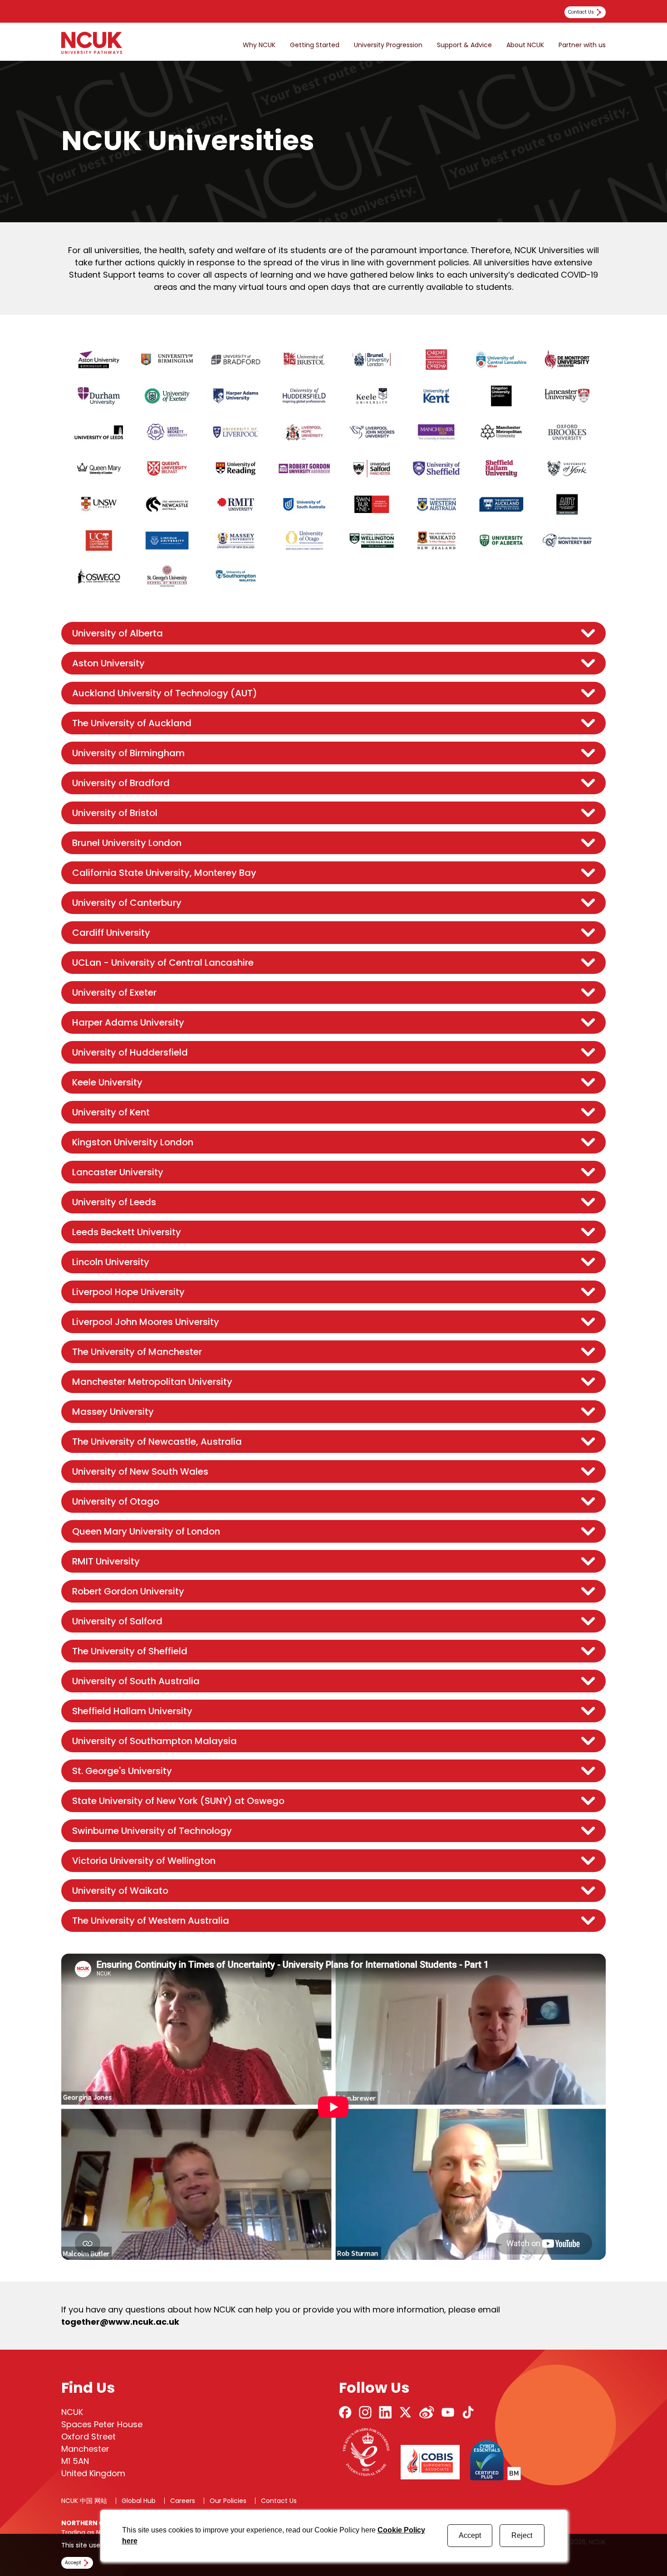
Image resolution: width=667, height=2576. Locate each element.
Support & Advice (464, 45)
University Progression (388, 45)
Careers (183, 2501)
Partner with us (582, 45)
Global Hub (139, 2501)
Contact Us (279, 2501)
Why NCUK (259, 45)
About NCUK (525, 45)
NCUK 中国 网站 (84, 2501)
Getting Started (315, 45)
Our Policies (228, 2501)
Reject (522, 2535)
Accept (470, 2535)
